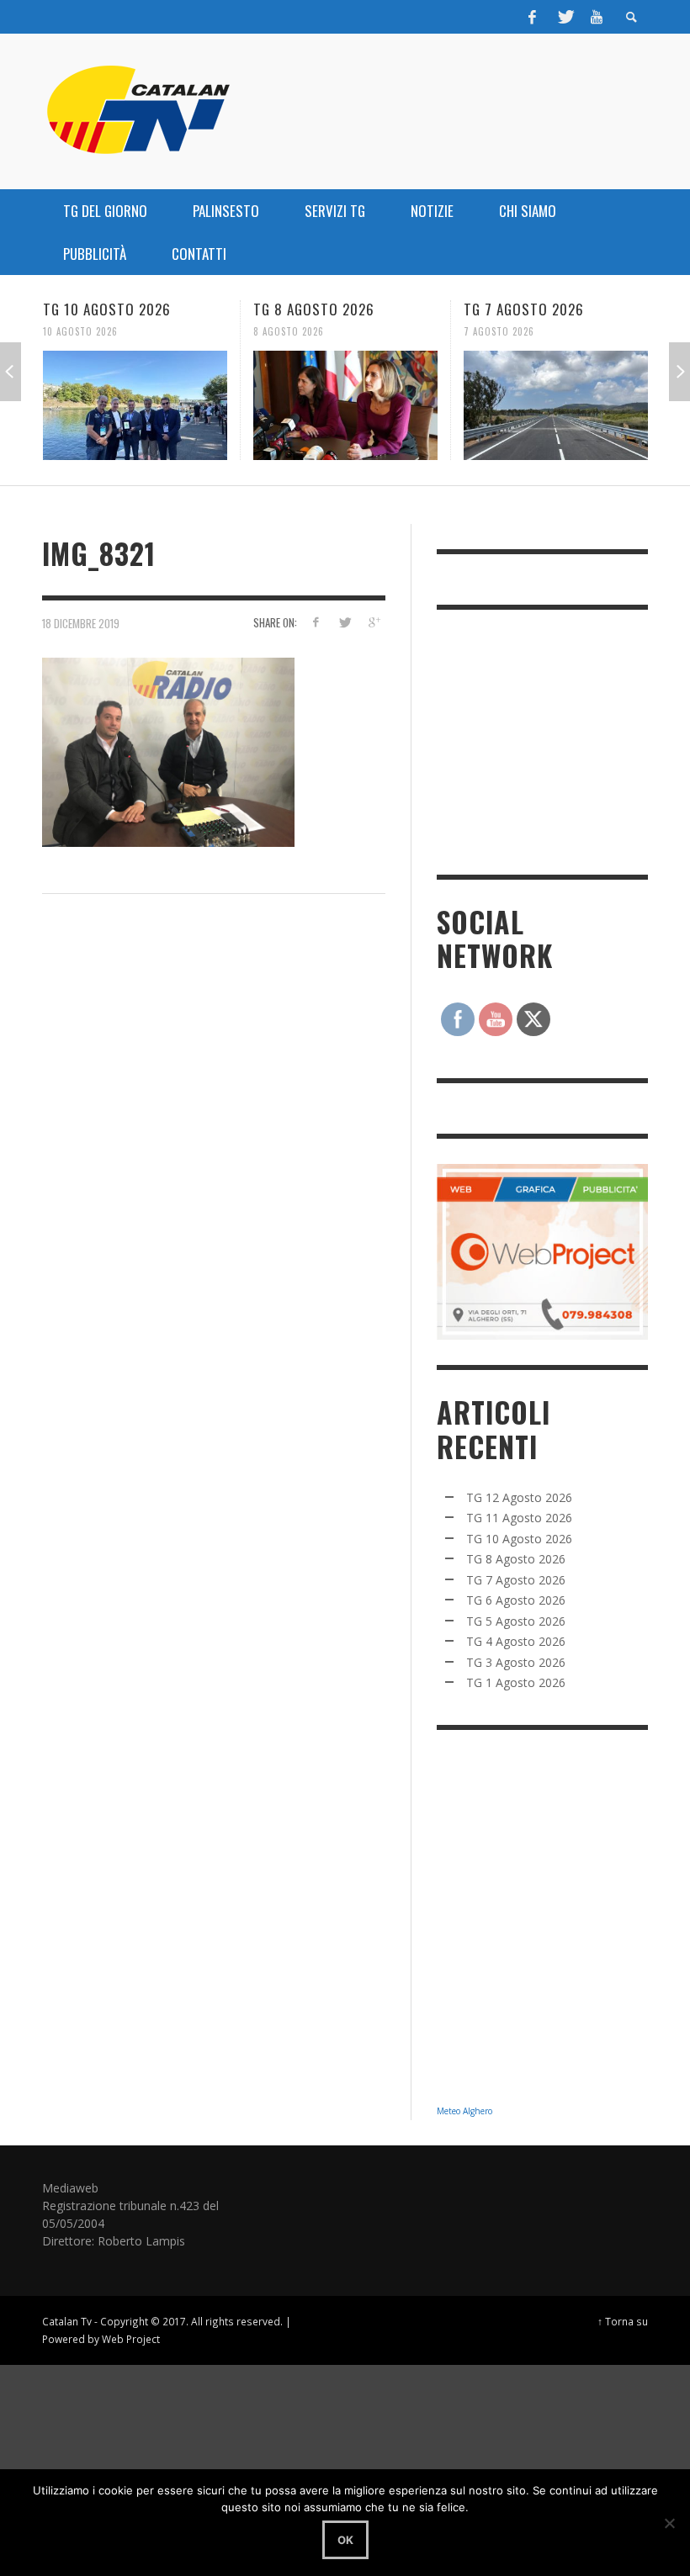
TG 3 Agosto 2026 (516, 1662)
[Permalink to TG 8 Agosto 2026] (345, 405)
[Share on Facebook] (315, 622)
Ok (345, 2540)
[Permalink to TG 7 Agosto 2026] (556, 405)
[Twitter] (565, 17)
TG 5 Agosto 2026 (516, 1621)
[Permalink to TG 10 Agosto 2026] (135, 405)
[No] (669, 2523)
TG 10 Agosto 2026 (107, 309)
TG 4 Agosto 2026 (516, 1641)
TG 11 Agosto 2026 (519, 1518)
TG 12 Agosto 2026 (519, 1497)
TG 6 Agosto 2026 (516, 1600)
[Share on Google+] (374, 622)
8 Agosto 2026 (289, 331)
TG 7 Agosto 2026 (524, 309)
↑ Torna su (623, 2321)
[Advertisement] (563, 740)
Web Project (131, 2339)
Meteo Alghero (464, 2111)
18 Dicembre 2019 (81, 623)
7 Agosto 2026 (499, 331)
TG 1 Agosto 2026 (516, 1682)
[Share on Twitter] (345, 622)
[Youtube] (597, 17)
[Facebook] (533, 17)
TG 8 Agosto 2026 (314, 309)
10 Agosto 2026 (80, 331)
